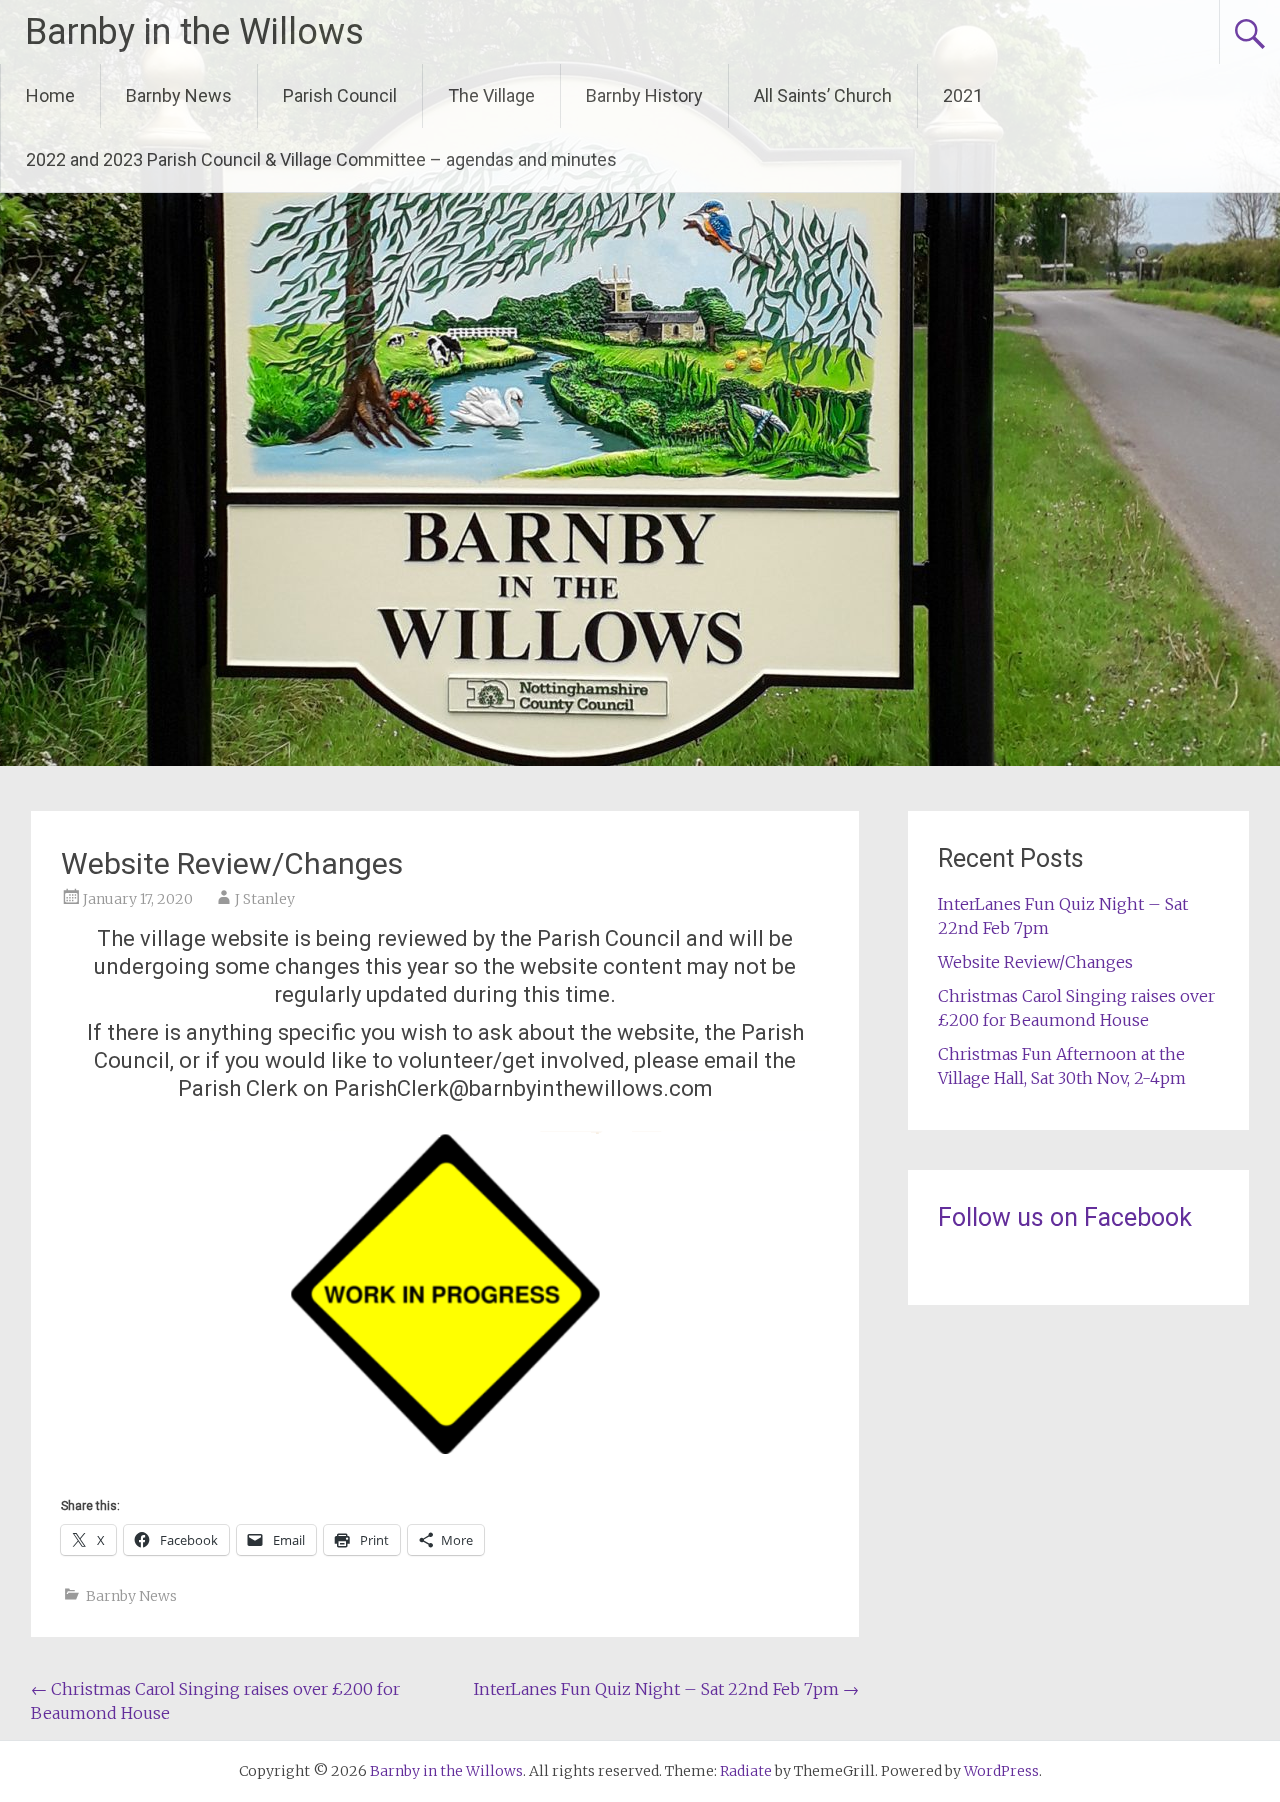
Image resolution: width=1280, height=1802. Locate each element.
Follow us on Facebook (1065, 1217)
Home (50, 95)
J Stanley (265, 899)
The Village (491, 95)
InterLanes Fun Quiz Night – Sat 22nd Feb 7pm (666, 1689)
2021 (963, 95)
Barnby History (644, 95)
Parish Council (340, 95)
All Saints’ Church (823, 95)
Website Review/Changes (1035, 962)
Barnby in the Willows (194, 32)
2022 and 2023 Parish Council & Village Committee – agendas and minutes (321, 159)
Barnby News (179, 95)
